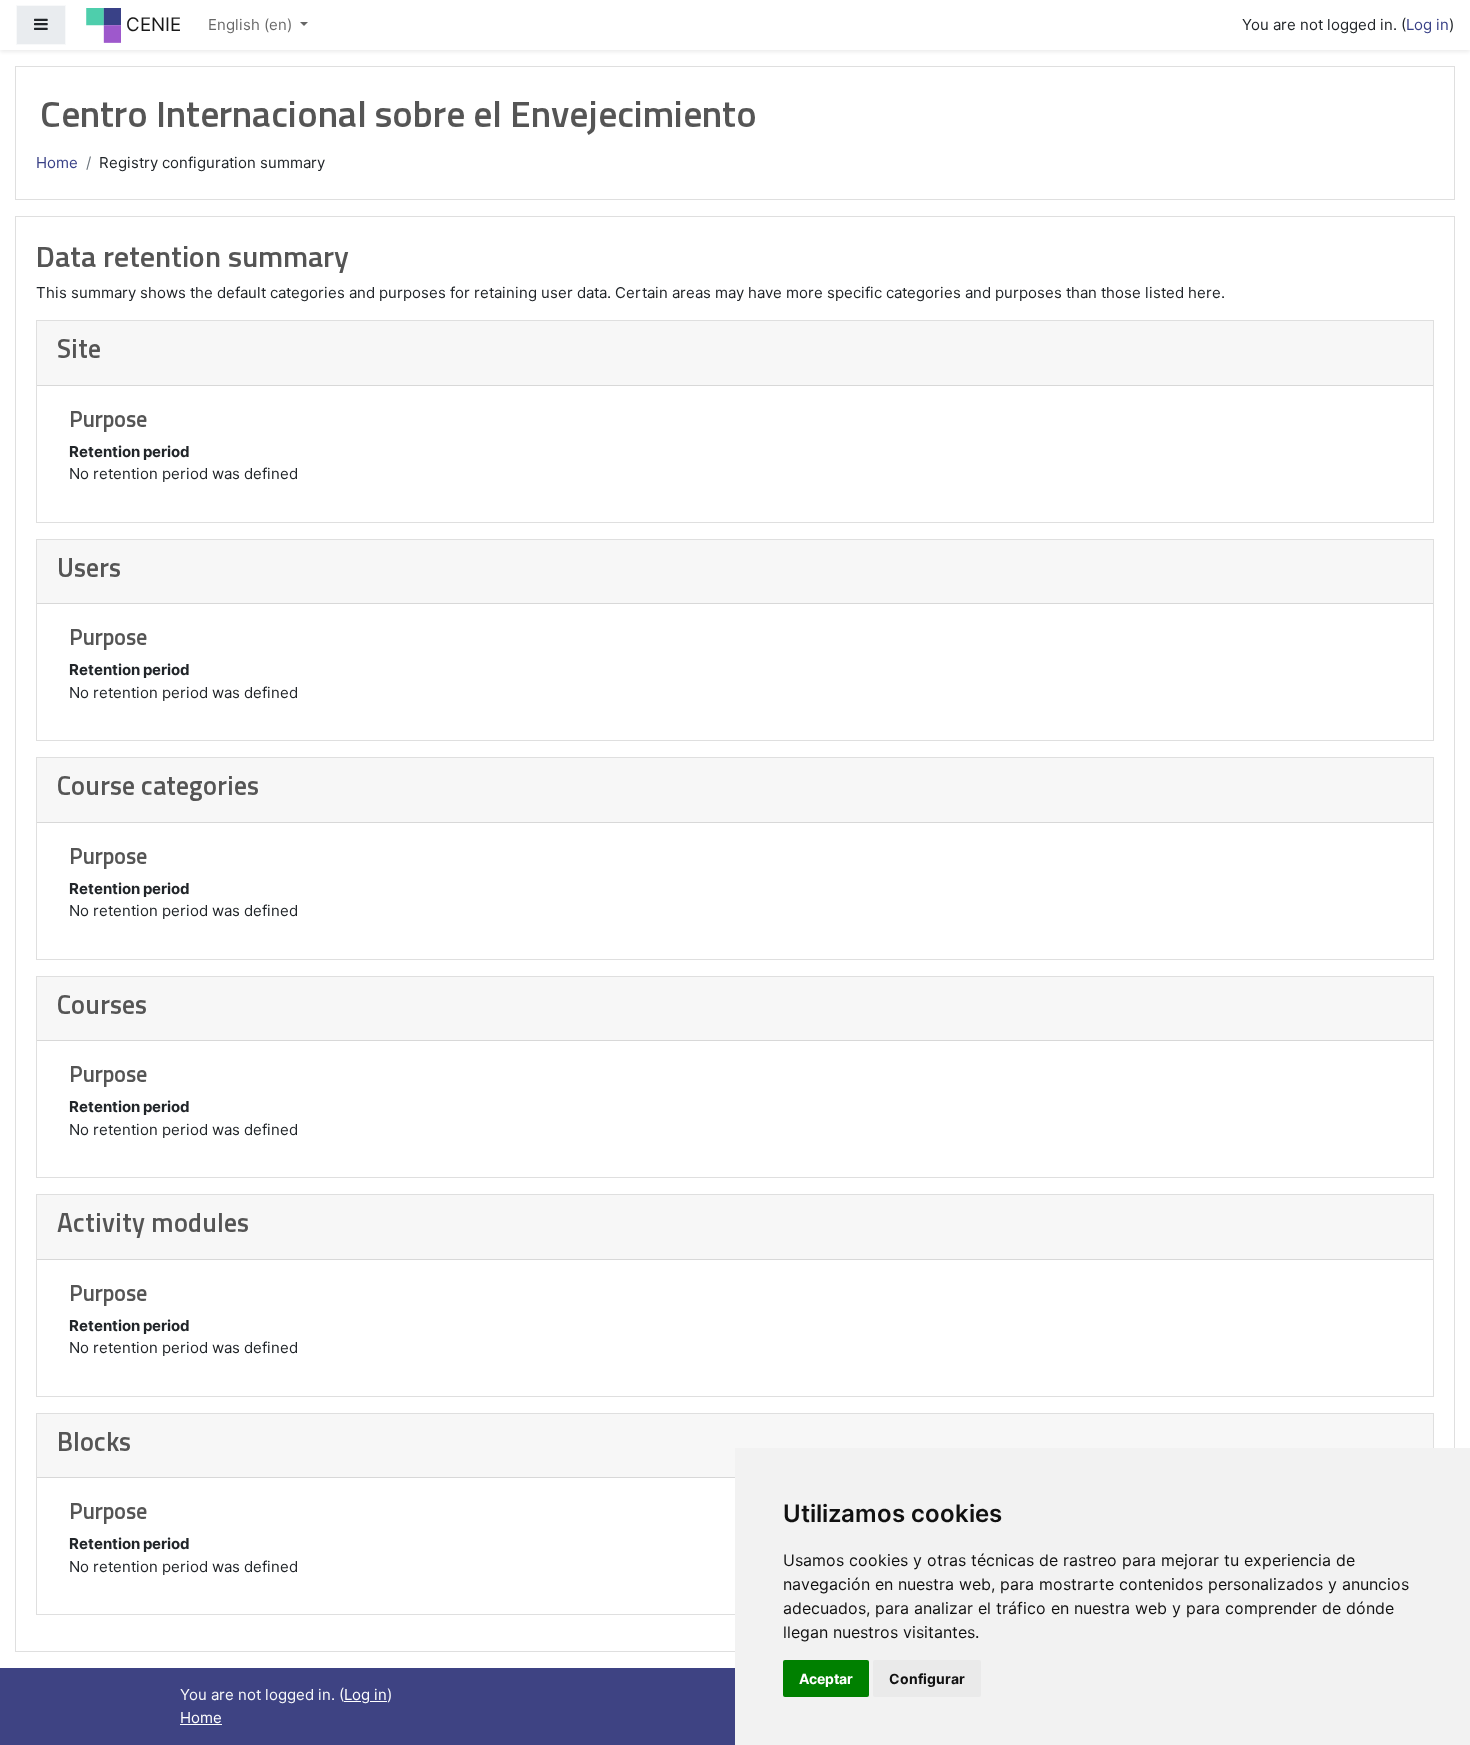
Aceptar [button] (826, 1678)
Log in (1427, 24)
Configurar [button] (927, 1678)
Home (57, 162)
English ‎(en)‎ (252, 24)
